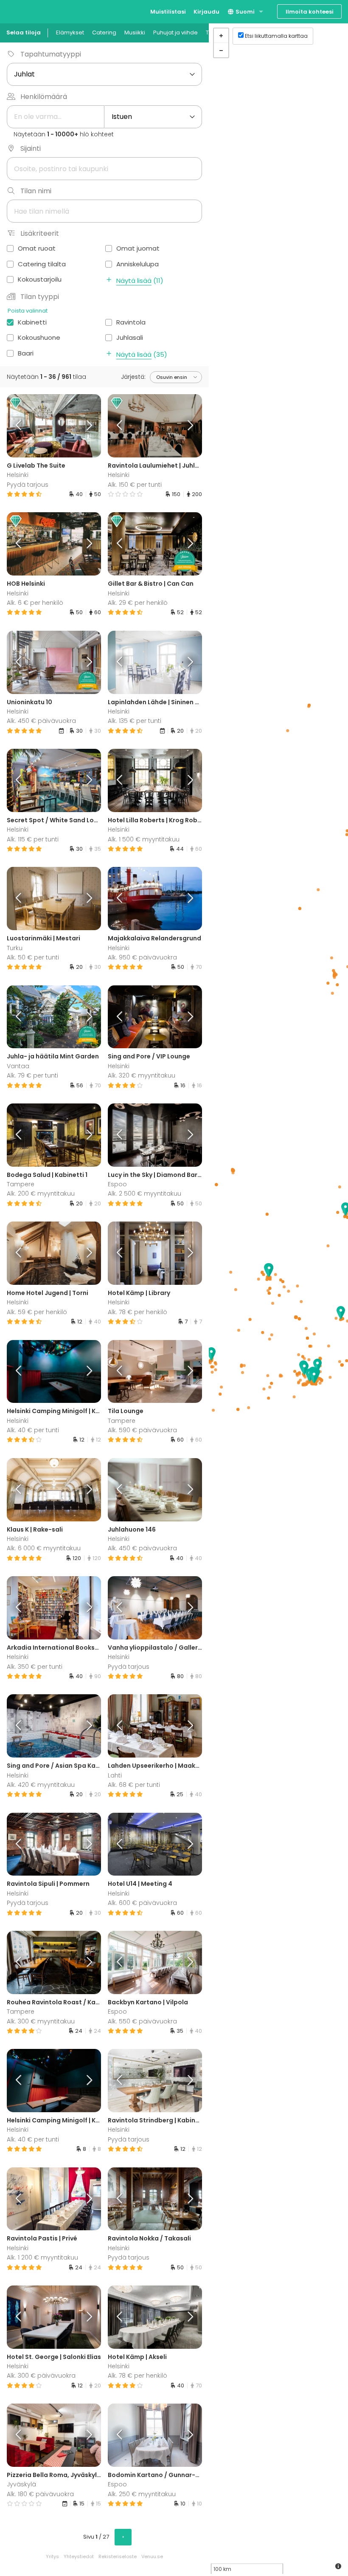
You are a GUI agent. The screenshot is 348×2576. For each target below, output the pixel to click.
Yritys (52, 2556)
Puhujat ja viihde (175, 32)
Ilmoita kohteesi (310, 12)
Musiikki (135, 32)
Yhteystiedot (79, 2556)
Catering (104, 32)
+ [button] (221, 36)
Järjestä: (133, 377)
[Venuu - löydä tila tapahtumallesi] (22, 11)
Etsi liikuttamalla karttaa (276, 36)
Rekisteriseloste (118, 2556)
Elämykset (70, 32)
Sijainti (31, 148)
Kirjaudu (206, 12)
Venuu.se (152, 2556)
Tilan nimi (36, 191)
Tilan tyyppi (40, 297)
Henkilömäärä (44, 97)
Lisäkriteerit (40, 233)
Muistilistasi (168, 12)
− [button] (221, 50)
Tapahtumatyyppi (51, 54)
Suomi (244, 12)
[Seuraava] (90, 426)
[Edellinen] (19, 426)
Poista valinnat (28, 311)
